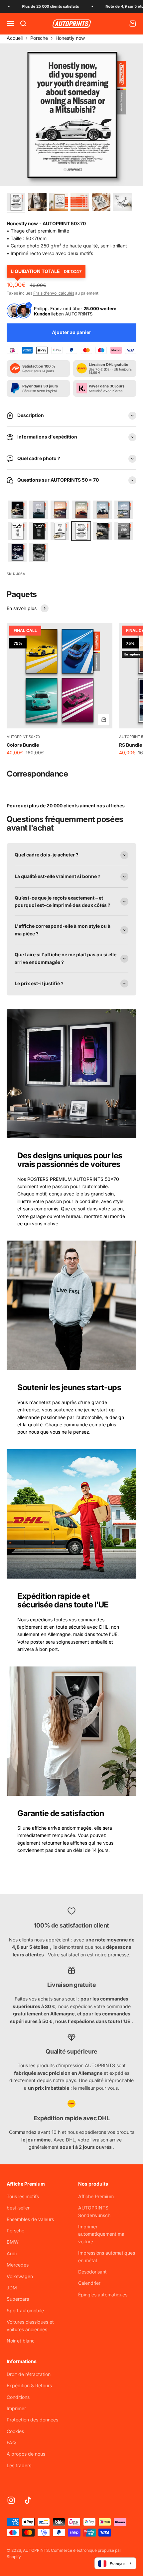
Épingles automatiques (103, 2295)
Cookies (15, 2431)
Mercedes (18, 2265)
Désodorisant (92, 2272)
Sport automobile (25, 2310)
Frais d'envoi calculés (54, 293)
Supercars (18, 2299)
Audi (12, 2253)
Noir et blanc (21, 2341)
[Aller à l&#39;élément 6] (122, 203)
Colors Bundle (23, 745)
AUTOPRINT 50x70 (23, 737)
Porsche (39, 38)
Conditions (18, 2397)
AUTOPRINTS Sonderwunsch (94, 2211)
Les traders (19, 2465)
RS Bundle (131, 745)
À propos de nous (26, 2454)
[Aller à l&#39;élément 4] (80, 203)
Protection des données (32, 2420)
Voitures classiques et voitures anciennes (30, 2325)
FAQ (11, 2442)
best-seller (18, 2208)
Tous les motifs (23, 2196)
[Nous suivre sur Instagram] (11, 2500)
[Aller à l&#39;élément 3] (59, 203)
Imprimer (16, 2408)
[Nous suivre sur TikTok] (28, 2500)
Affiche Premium (96, 2196)
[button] (17, 510)
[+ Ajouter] (104, 720)
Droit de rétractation (29, 2374)
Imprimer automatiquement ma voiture (101, 2234)
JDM (12, 2288)
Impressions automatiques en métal (107, 2256)
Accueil (15, 38)
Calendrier (89, 2283)
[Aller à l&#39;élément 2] (37, 203)
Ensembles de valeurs (30, 2219)
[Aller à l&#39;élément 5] (101, 203)
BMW (13, 2242)
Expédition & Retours (29, 2385)
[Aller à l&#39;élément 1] (16, 203)
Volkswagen (20, 2276)
